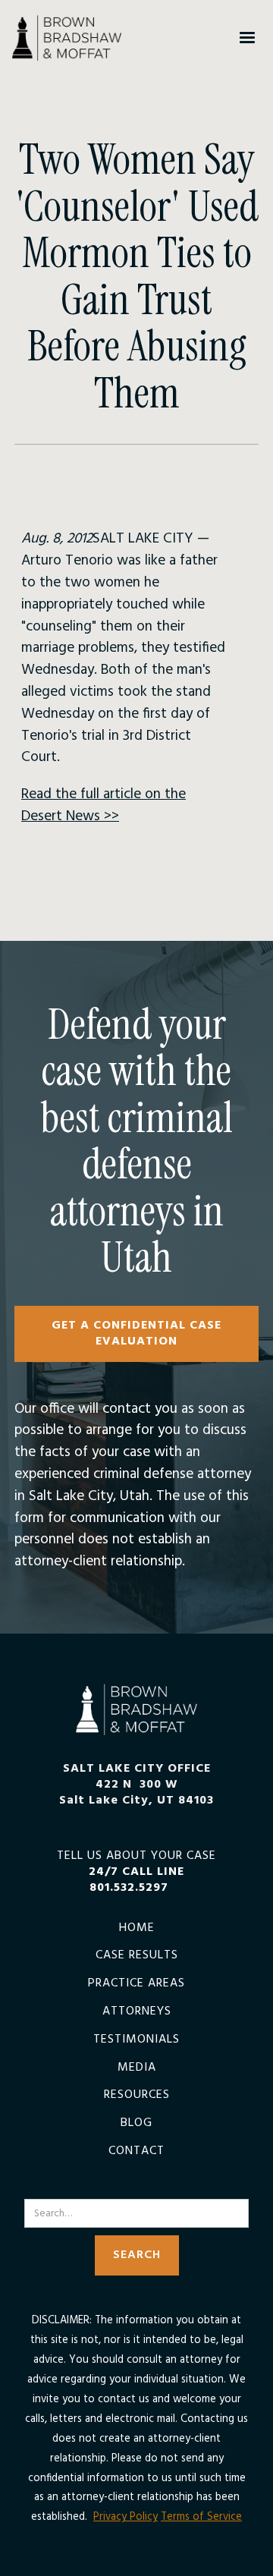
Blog (136, 2123)
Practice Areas (136, 1984)
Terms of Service (201, 2517)
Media (137, 2068)
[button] (247, 38)
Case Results (137, 1956)
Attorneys (137, 2012)
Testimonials (136, 2040)
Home (137, 1928)
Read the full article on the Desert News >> (104, 805)
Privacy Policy (126, 2517)
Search (136, 2190)
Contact (136, 2151)
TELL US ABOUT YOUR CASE (136, 1872)
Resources (137, 2095)
